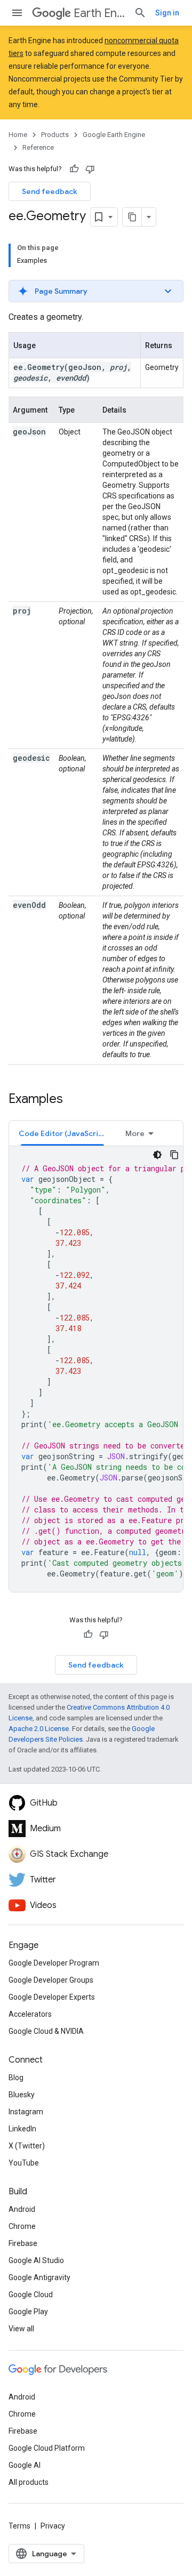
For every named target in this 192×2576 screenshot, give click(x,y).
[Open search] (140, 13)
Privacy (53, 2526)
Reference (38, 147)
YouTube (24, 2163)
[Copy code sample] (174, 1155)
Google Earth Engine (114, 135)
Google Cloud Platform (47, 2448)
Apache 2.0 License (39, 1729)
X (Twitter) (27, 2146)
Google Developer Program (54, 1963)
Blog (16, 2078)
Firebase (23, 2243)
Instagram (26, 2112)
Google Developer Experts (52, 1997)
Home (18, 135)
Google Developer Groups (51, 1980)
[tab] (62, 1133)
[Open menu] (17, 13)
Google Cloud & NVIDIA (46, 2031)
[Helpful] (74, 169)
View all (21, 2329)
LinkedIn (22, 2129)
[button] (96, 291)
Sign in (167, 13)
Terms (19, 2526)
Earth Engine (99, 13)
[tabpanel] (96, 1369)
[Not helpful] (90, 169)
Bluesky (22, 2095)
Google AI (25, 2465)
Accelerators (30, 2014)
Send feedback (50, 191)
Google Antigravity (39, 2277)
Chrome (22, 2226)
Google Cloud (31, 2295)
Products (55, 135)
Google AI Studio (36, 2260)
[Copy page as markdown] (132, 217)
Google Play (28, 2312)
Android (22, 2209)
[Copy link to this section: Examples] (74, 1100)
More (135, 1133)
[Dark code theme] (157, 1155)
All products (29, 2482)
